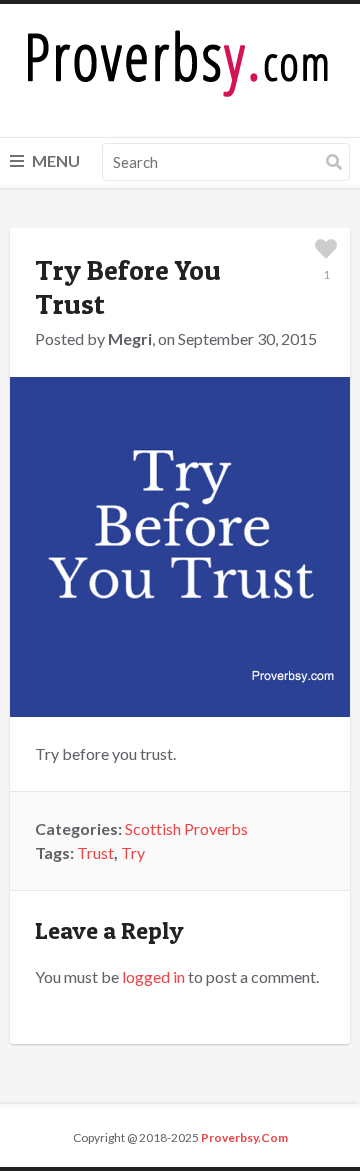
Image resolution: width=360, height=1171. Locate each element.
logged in (153, 976)
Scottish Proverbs (186, 828)
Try (133, 852)
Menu (54, 160)
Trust (95, 852)
